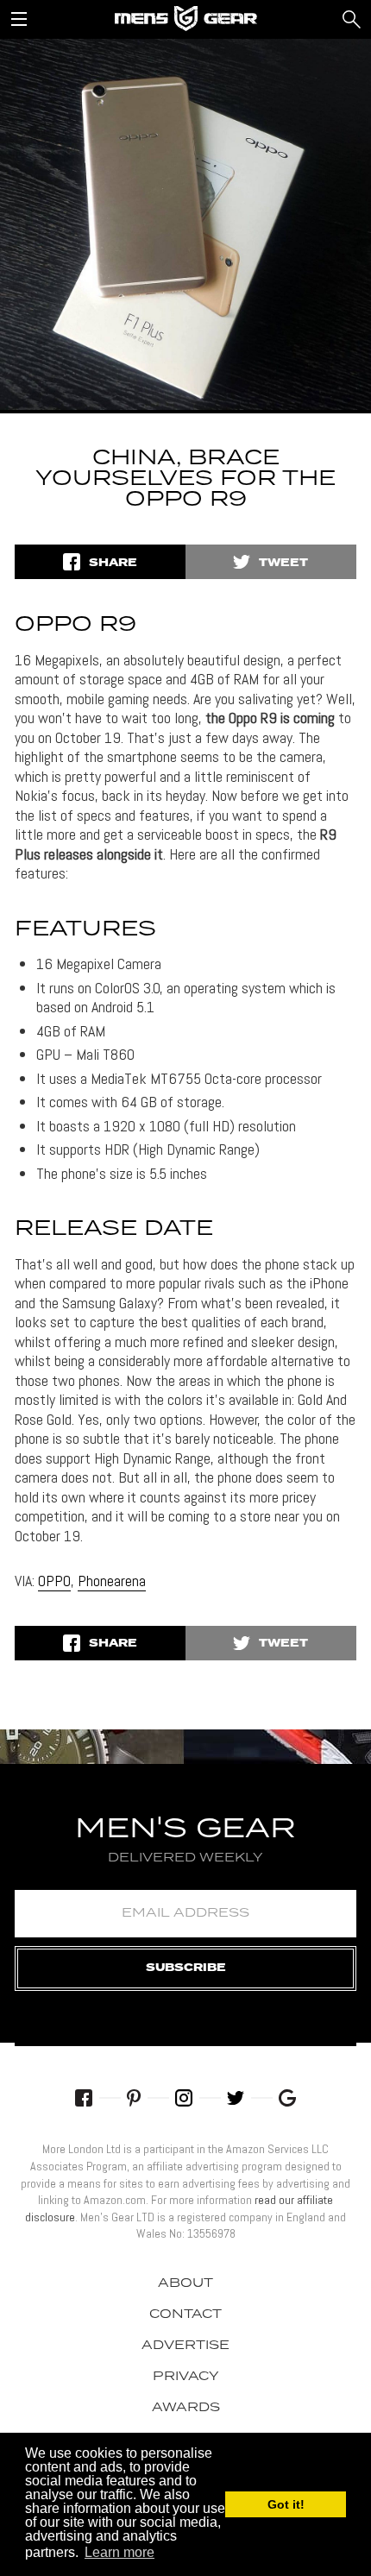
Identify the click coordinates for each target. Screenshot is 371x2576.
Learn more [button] (119, 2552)
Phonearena (112, 1581)
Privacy (186, 2377)
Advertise (185, 2346)
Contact (185, 2315)
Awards (186, 2408)
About (185, 2283)
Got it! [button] (286, 2504)
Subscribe (186, 1968)
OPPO (54, 1581)
